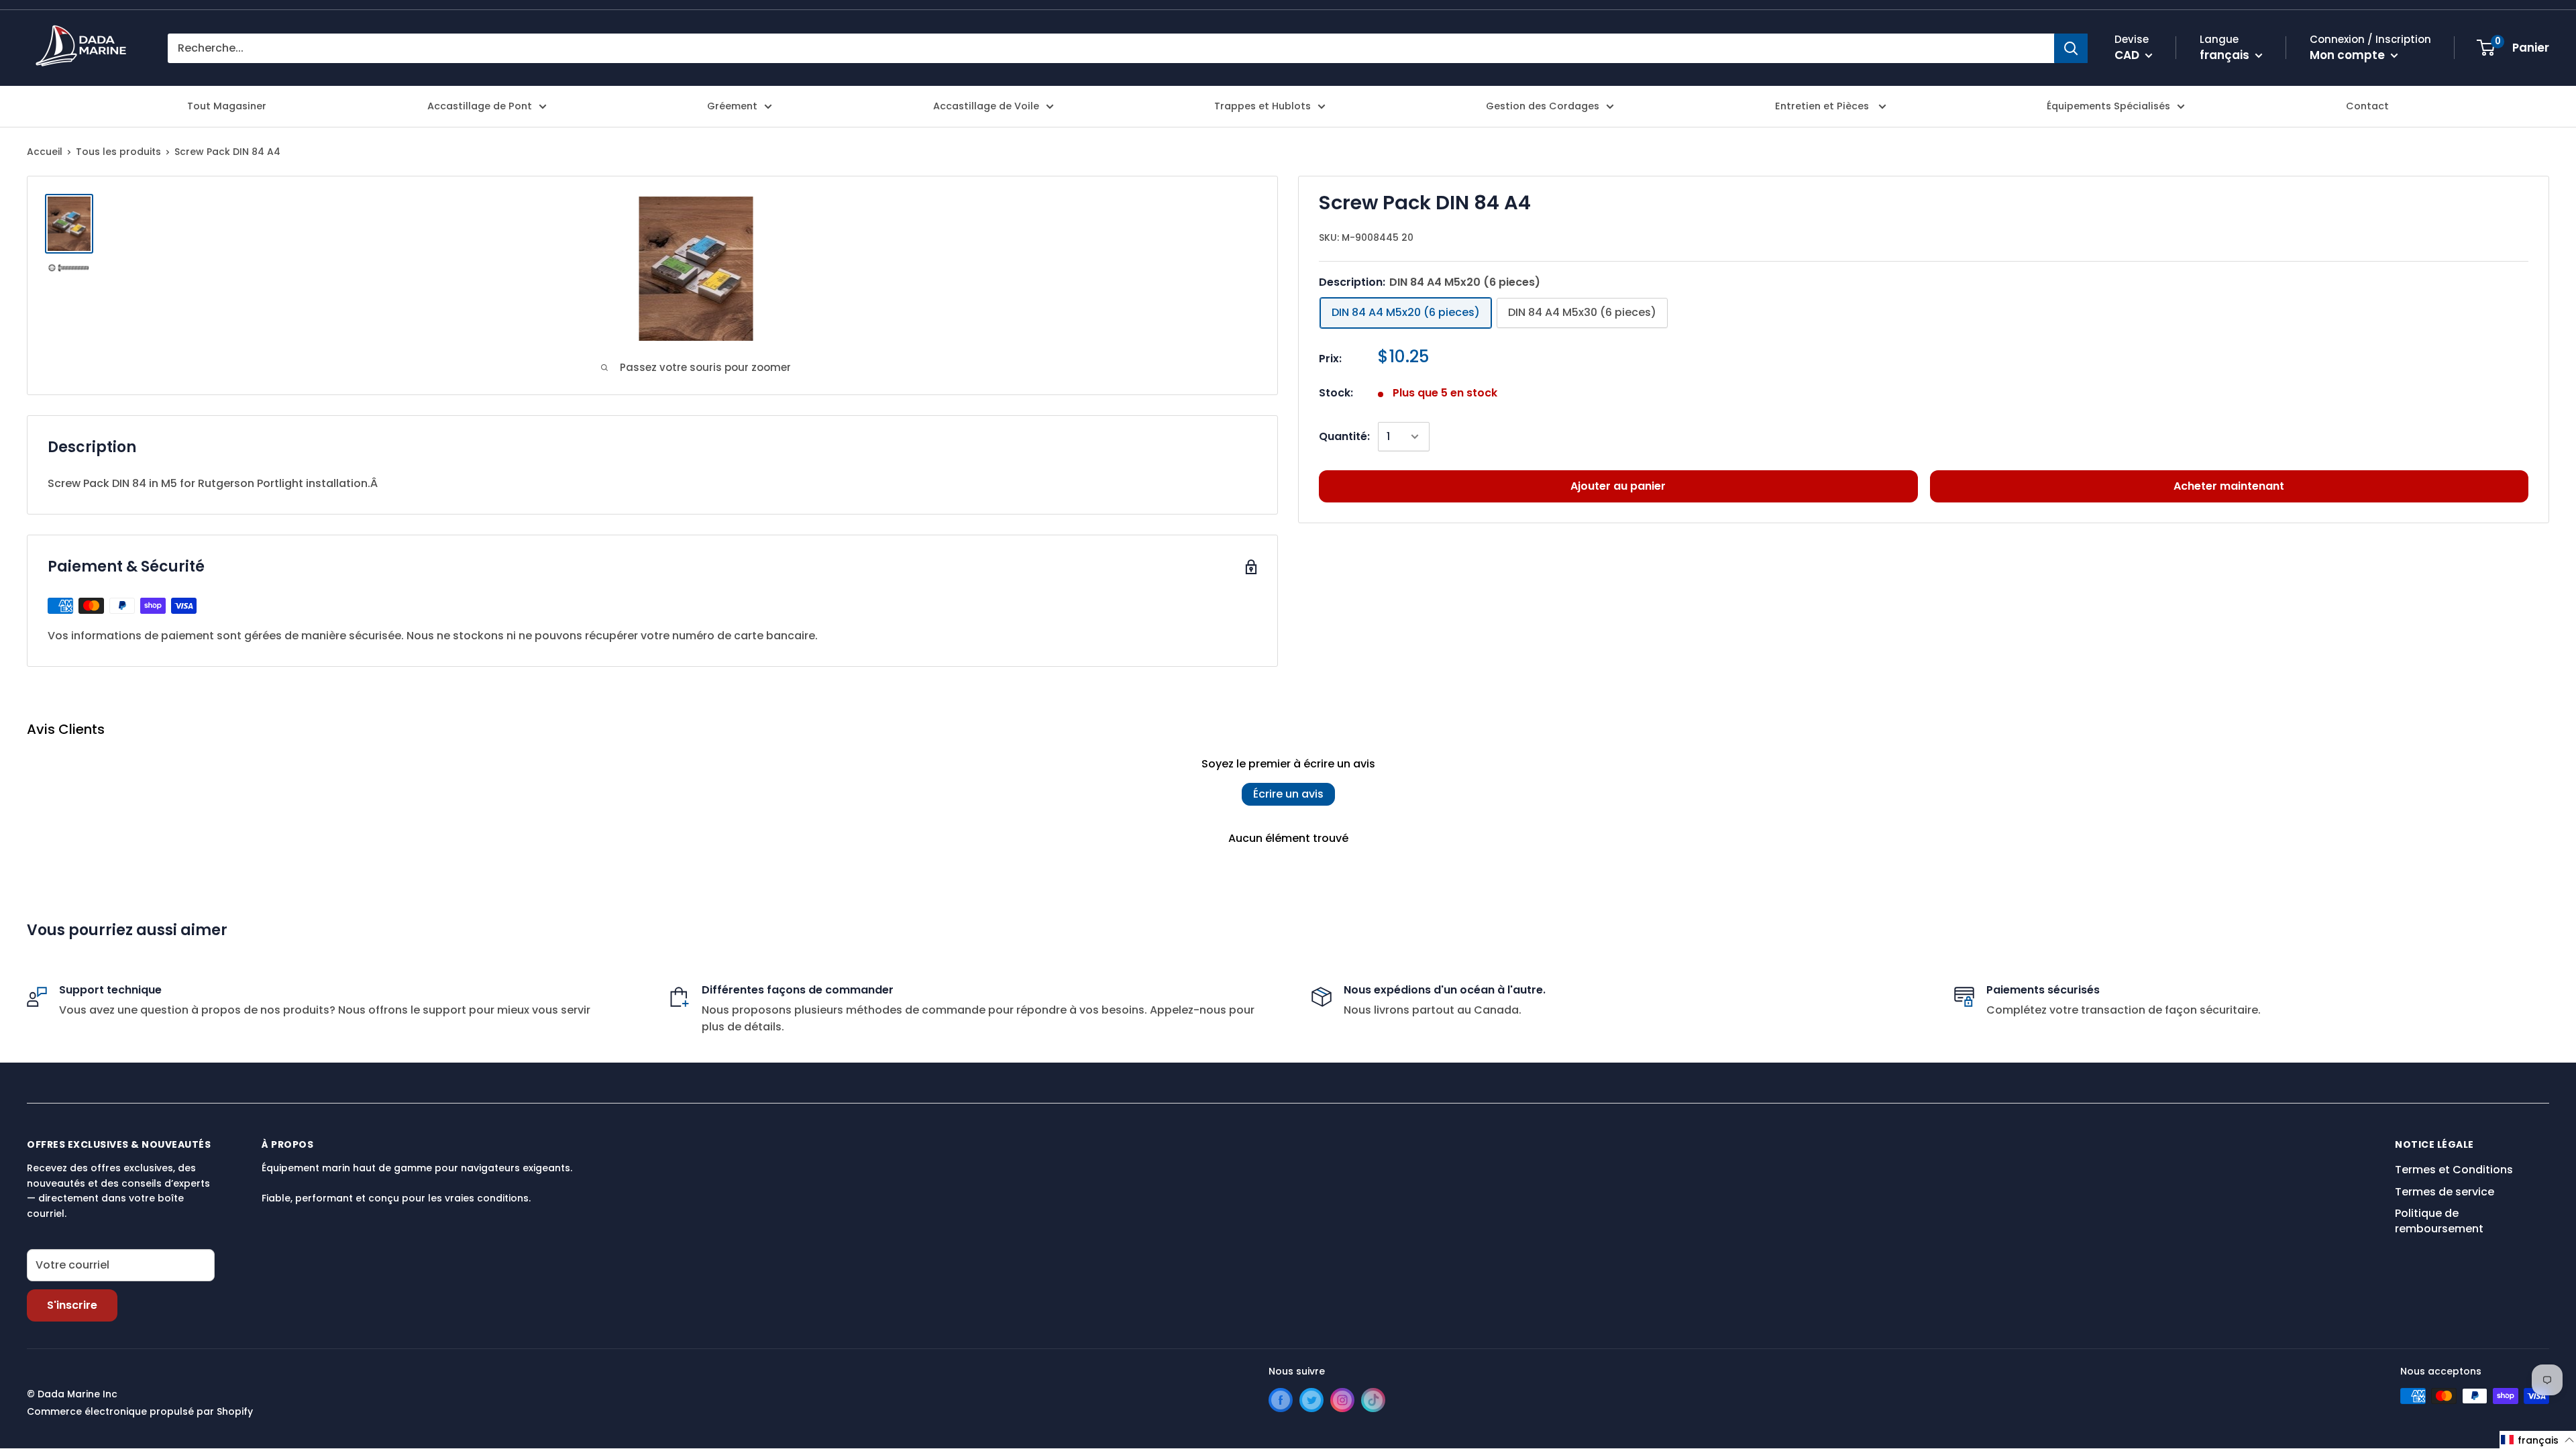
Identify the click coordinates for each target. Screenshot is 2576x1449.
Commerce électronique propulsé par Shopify (140, 1411)
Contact (2367, 106)
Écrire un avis (1288, 794)
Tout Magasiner (227, 106)
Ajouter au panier (1618, 486)
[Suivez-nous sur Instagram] (1342, 1400)
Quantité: (1344, 436)
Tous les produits (118, 152)
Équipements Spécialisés (2108, 106)
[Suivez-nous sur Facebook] (1281, 1400)
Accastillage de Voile (986, 106)
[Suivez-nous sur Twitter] (1311, 1400)
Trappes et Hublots (1263, 106)
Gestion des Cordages (1543, 106)
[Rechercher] (2071, 48)
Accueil (45, 152)
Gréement (732, 106)
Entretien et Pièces (1823, 106)
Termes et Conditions (2454, 1170)
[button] (2538, 1440)
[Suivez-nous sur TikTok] (1373, 1400)
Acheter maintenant (2229, 486)
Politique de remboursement (2439, 1221)
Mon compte (2349, 55)
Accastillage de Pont (480, 106)
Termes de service (2445, 1192)
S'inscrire (72, 1305)
